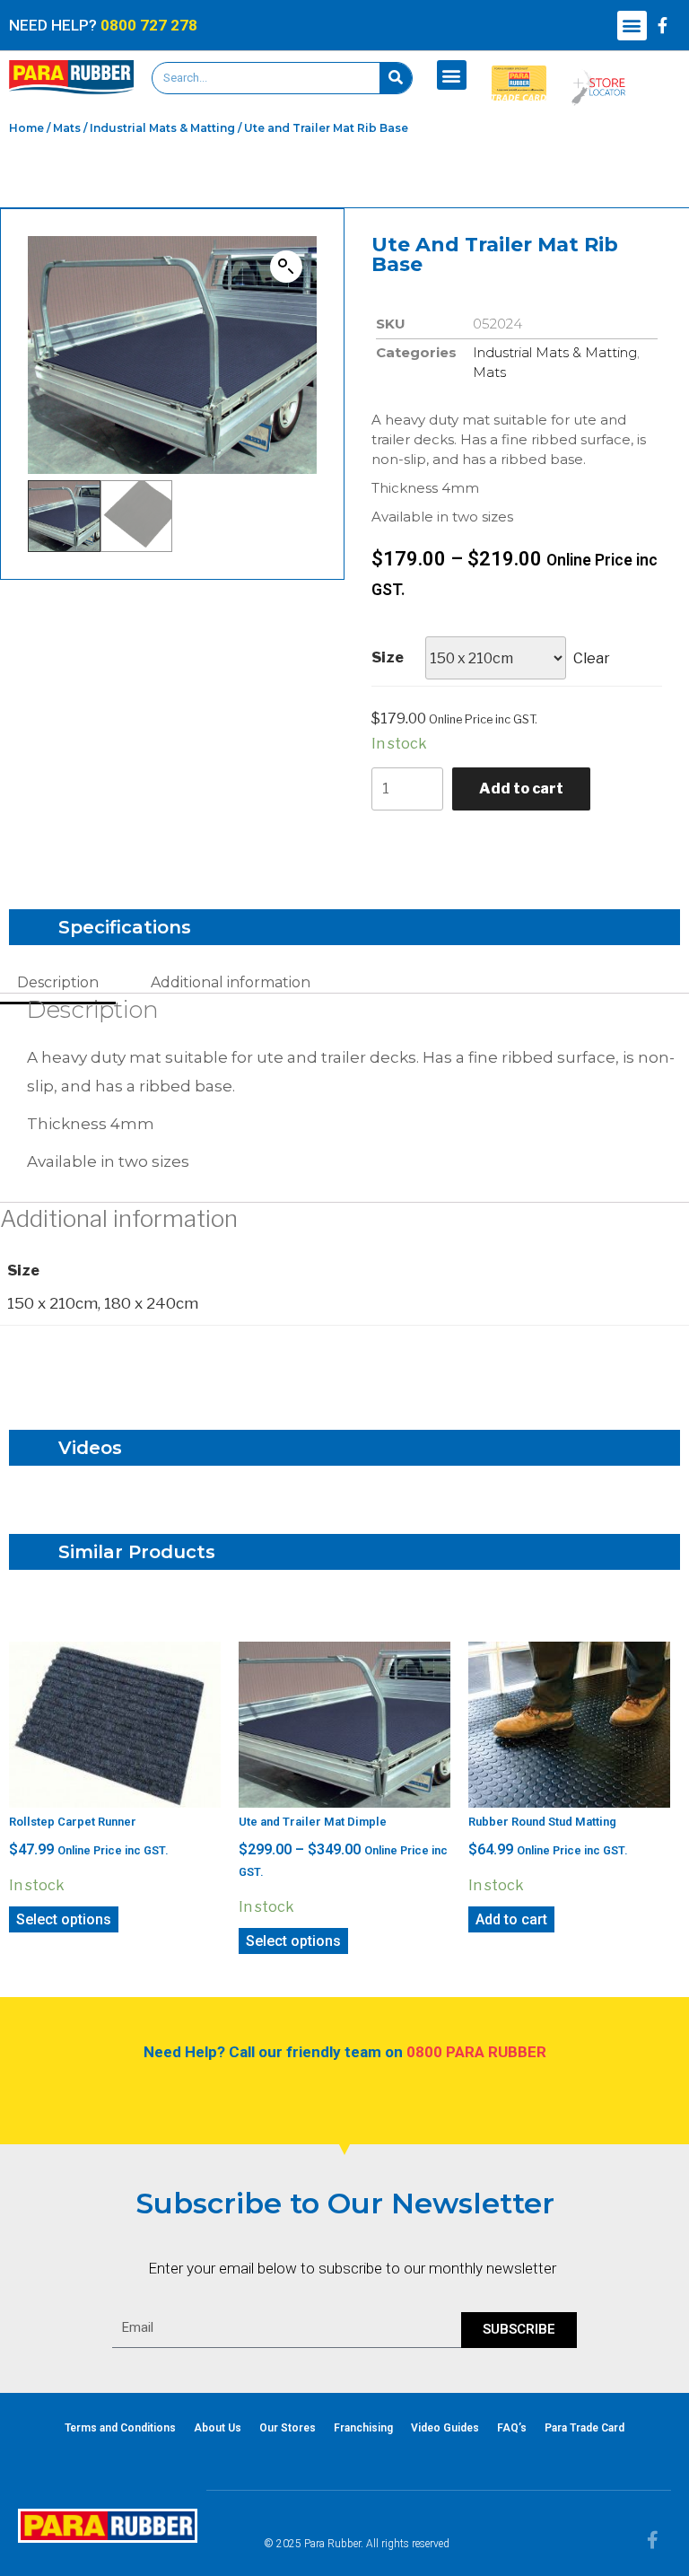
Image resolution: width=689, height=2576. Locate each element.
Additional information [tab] (231, 982)
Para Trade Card (584, 2428)
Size (388, 657)
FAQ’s (512, 2428)
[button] (632, 26)
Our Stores (288, 2428)
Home (26, 128)
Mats (67, 128)
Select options (64, 1919)
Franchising (363, 2428)
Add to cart (521, 789)
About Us (218, 2428)
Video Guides (445, 2428)
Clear (592, 658)
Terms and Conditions (120, 2428)
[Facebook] (663, 25)
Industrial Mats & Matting (162, 128)
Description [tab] (58, 982)
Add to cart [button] (511, 1919)
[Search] (396, 78)
